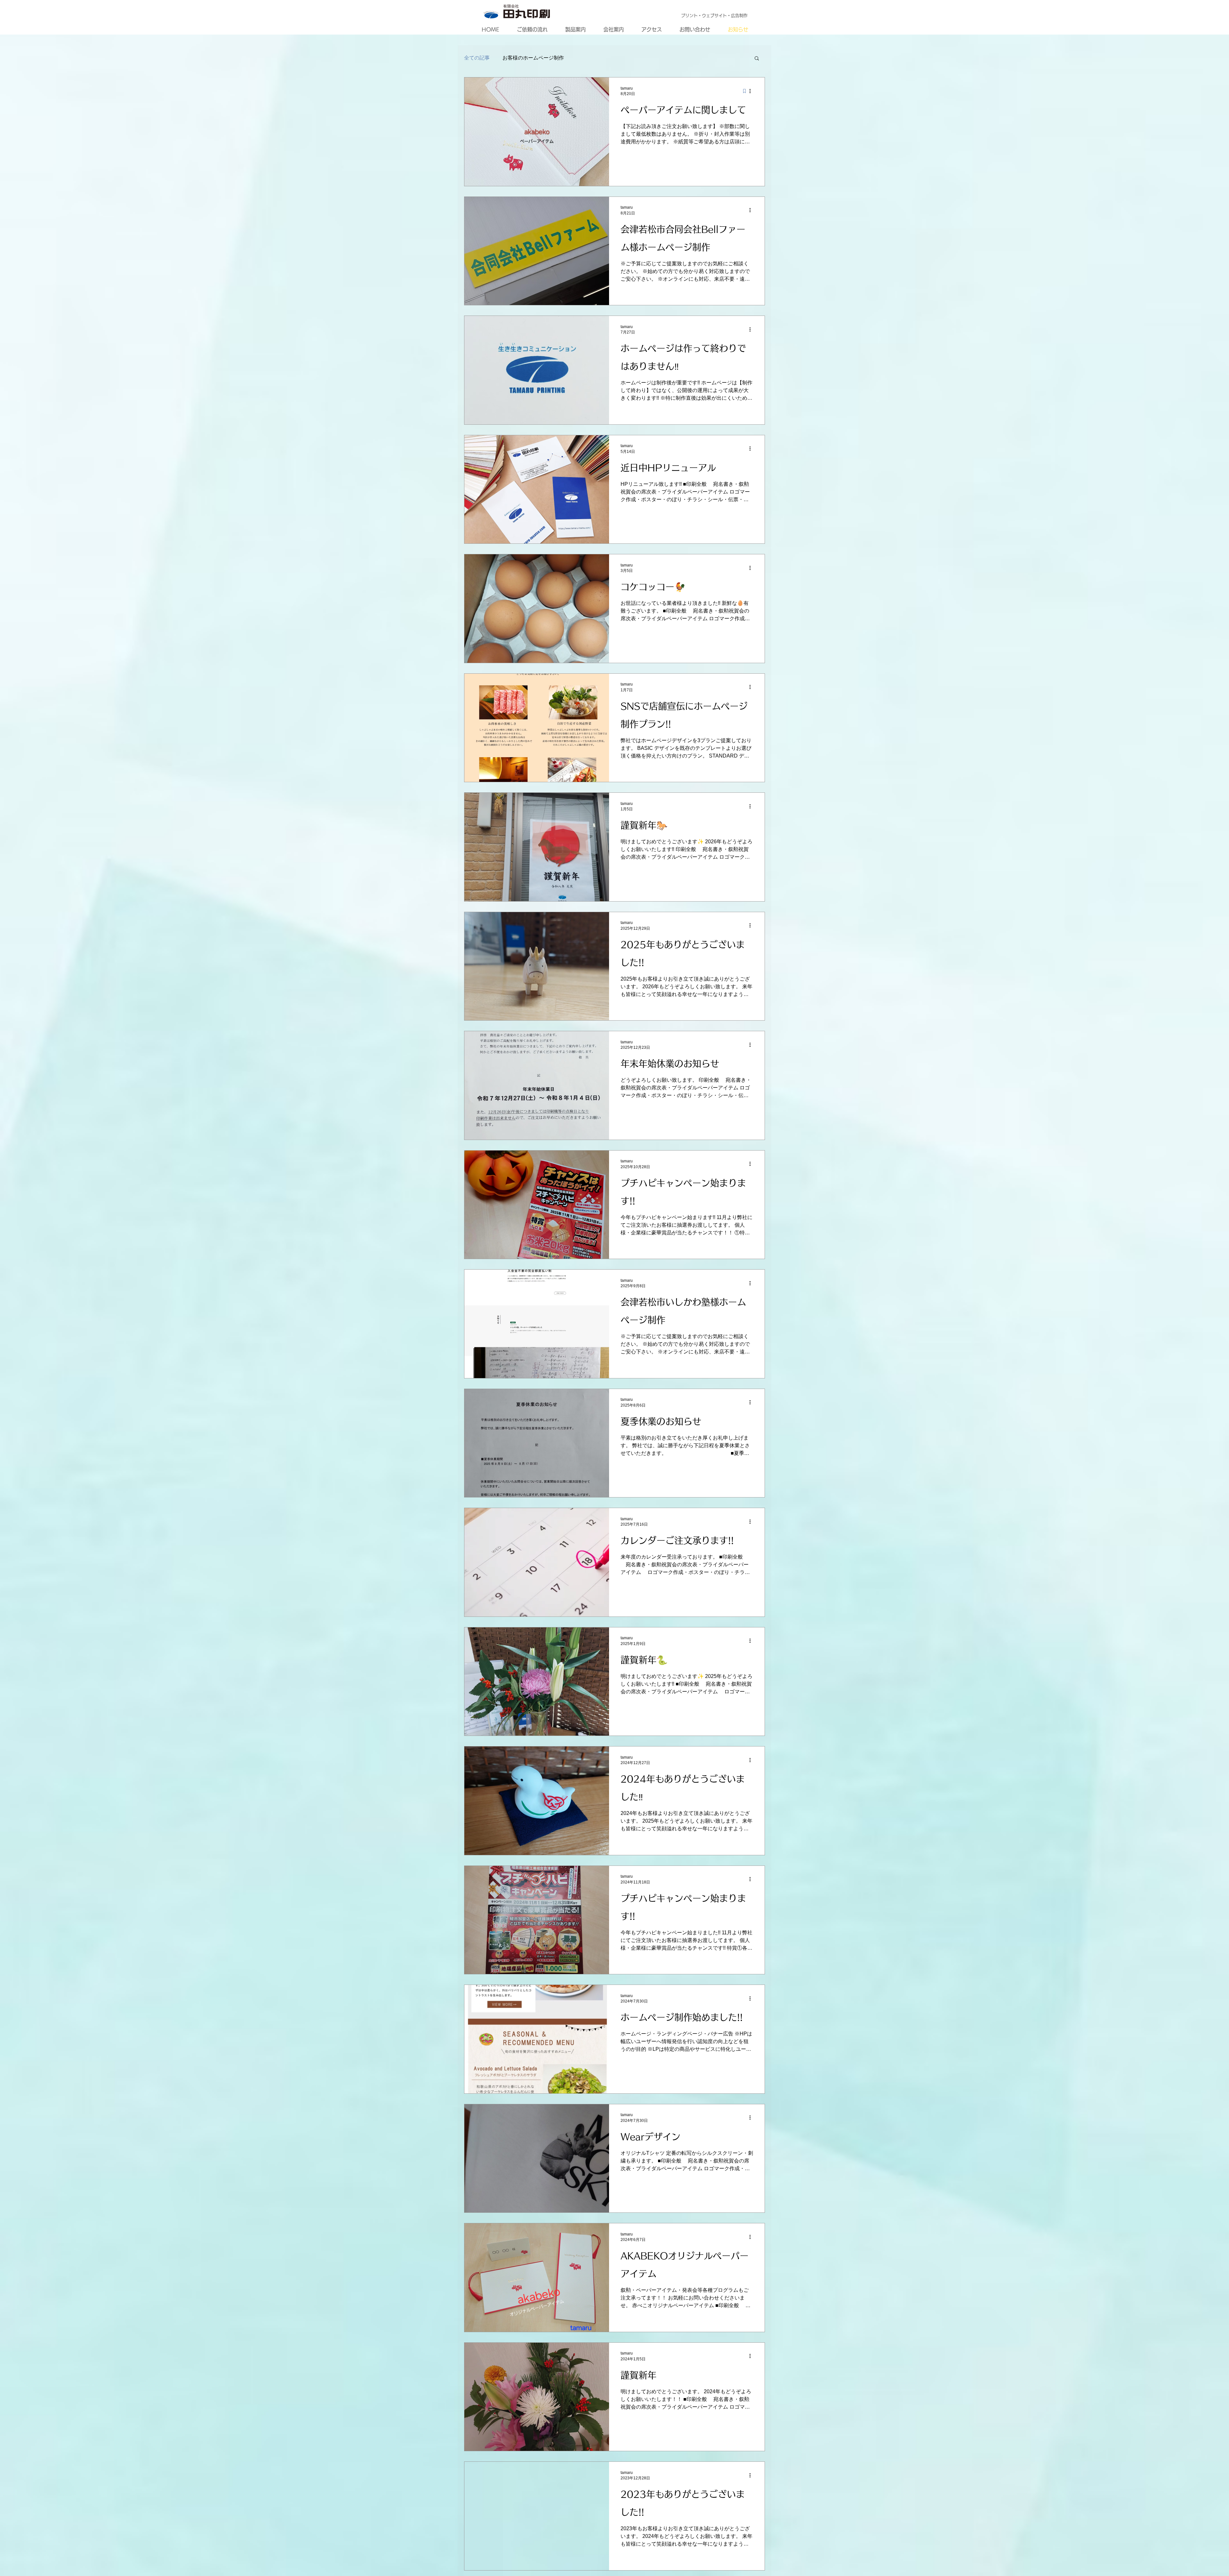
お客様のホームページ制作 (533, 58)
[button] (757, 59)
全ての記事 (477, 58)
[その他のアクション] (752, 91)
